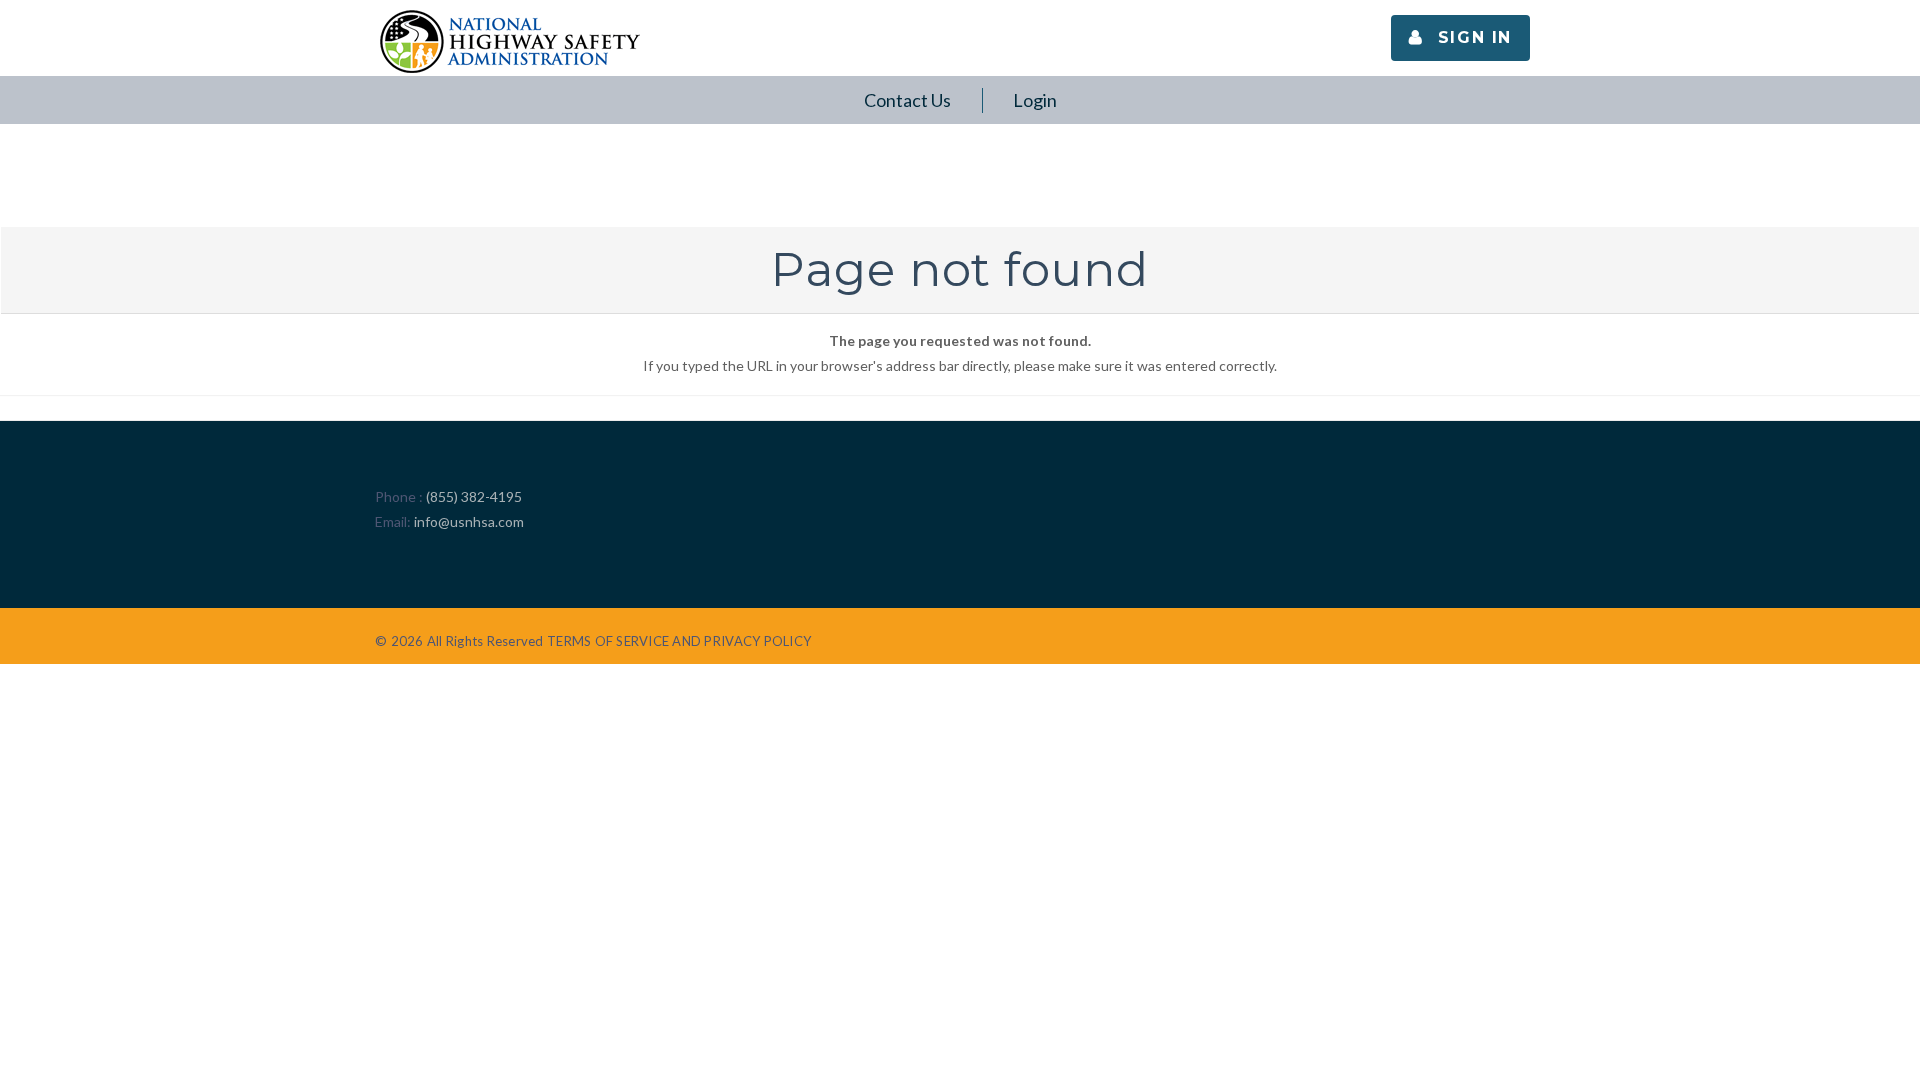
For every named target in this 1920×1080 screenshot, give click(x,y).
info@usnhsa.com (469, 521)
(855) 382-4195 (474, 496)
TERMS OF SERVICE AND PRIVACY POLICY (679, 641)
